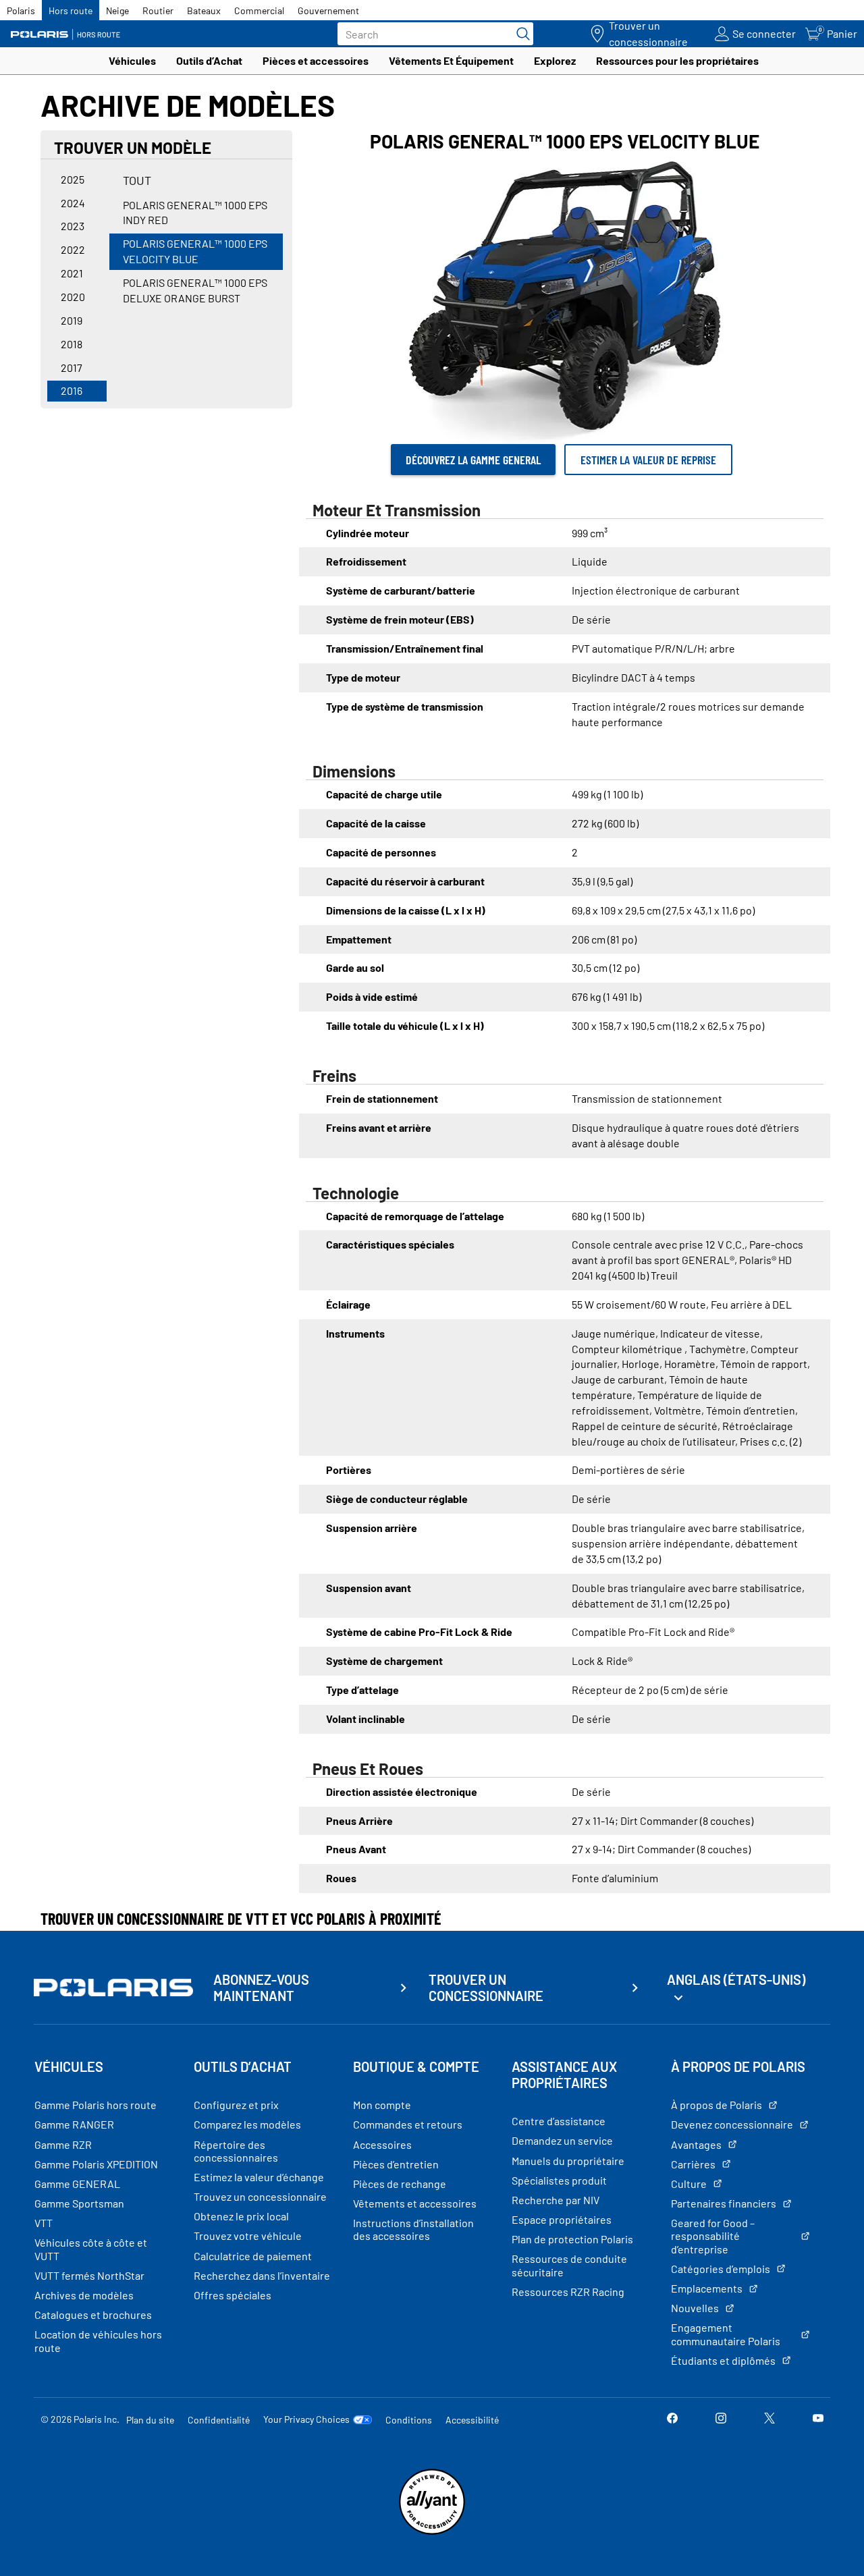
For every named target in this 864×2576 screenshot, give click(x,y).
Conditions (409, 2420)
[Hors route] (71, 34)
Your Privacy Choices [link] (306, 2419)
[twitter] (769, 2419)
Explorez (555, 60)
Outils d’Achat (209, 60)
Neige (117, 10)
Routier (158, 10)
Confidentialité (219, 2420)
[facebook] (672, 2419)
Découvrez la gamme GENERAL (473, 460)
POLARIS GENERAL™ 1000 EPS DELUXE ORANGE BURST (195, 290)
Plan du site (150, 2420)
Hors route (71, 10)
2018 (72, 344)
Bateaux (204, 10)
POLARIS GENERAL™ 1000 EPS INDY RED (195, 213)
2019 (72, 320)
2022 (73, 249)
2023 (73, 226)
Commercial (259, 10)
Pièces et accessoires (316, 60)
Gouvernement (328, 10)
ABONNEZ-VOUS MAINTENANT (261, 1988)
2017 (72, 367)
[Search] (520, 34)
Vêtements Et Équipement (451, 60)
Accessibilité (472, 2420)
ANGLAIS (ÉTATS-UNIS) (736, 1979)
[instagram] (721, 2419)
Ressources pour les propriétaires (677, 60)
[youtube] (818, 2419)
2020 (73, 297)
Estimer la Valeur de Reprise (648, 460)
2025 (73, 179)
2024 (73, 203)
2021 (72, 273)
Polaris (21, 10)
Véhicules (132, 60)
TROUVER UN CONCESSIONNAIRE (486, 1988)
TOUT (137, 180)
